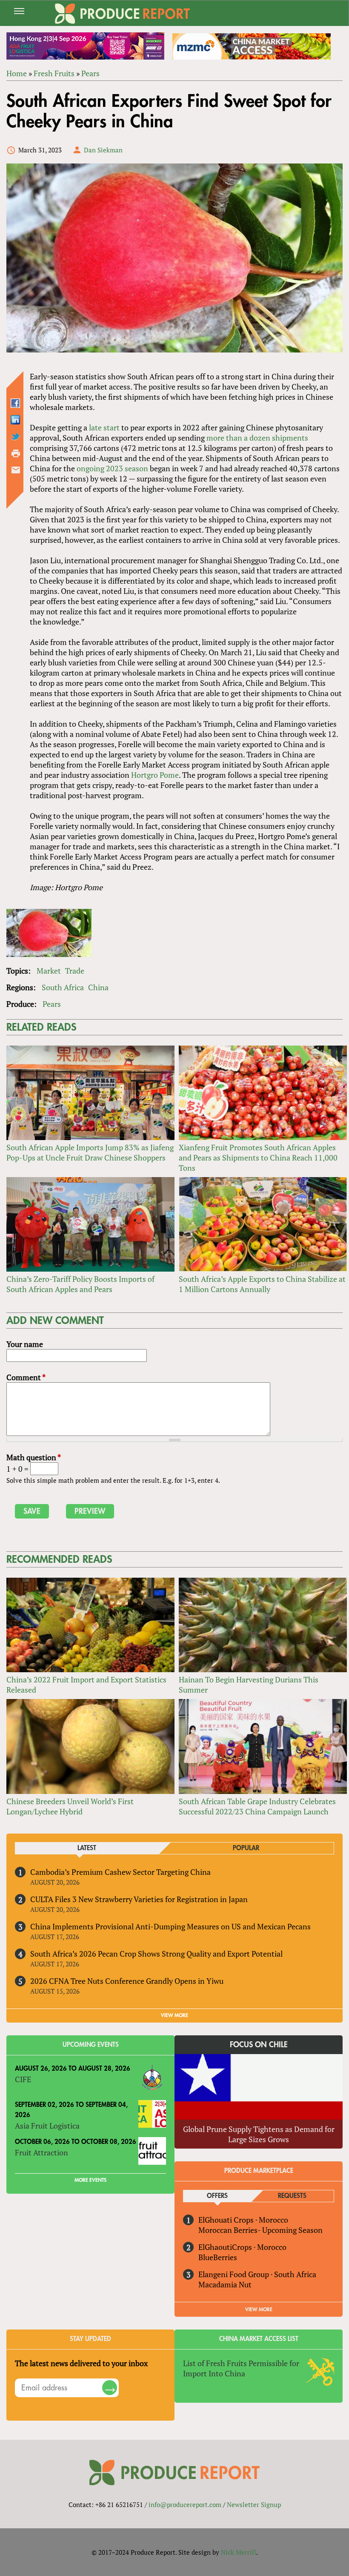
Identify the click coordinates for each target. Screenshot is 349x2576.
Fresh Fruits (54, 73)
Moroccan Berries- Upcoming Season (260, 2230)
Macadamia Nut (225, 2284)
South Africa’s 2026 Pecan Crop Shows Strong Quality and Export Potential (156, 1954)
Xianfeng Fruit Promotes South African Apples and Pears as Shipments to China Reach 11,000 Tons (258, 1158)
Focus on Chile (259, 2045)
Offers (217, 2196)
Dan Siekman (103, 150)
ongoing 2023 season (112, 468)
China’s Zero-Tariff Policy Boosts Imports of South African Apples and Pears (80, 1284)
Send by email (16, 470)
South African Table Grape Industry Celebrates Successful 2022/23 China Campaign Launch (257, 1806)
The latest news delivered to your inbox (81, 2363)
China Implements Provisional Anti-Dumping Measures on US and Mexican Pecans (170, 1926)
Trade (75, 971)
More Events (90, 2180)
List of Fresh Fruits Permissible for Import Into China (241, 2368)
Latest (87, 1848)
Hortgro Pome (155, 775)
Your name (25, 1344)
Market (49, 971)
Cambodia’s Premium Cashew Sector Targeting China (120, 1872)
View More (259, 2310)
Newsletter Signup (254, 2504)
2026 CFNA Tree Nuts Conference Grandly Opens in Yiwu (127, 1981)
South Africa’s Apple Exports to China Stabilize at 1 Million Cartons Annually (262, 1284)
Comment (26, 1377)
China (98, 987)
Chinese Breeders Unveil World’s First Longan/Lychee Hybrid (70, 1806)
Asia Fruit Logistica (47, 2126)
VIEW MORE (174, 2015)
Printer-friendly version (16, 453)
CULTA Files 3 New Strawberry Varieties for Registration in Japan (139, 1899)
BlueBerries (218, 2257)
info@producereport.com (185, 2504)
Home (17, 73)
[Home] (123, 14)
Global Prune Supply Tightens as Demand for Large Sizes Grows (259, 2134)
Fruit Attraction (41, 2152)
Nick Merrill (239, 2552)
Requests (292, 2196)
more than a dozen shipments (257, 438)
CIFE (23, 2079)
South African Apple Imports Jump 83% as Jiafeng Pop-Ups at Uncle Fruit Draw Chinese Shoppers (90, 1152)
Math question (34, 1457)
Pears (90, 73)
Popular (246, 1848)
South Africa (63, 987)
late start (104, 427)
